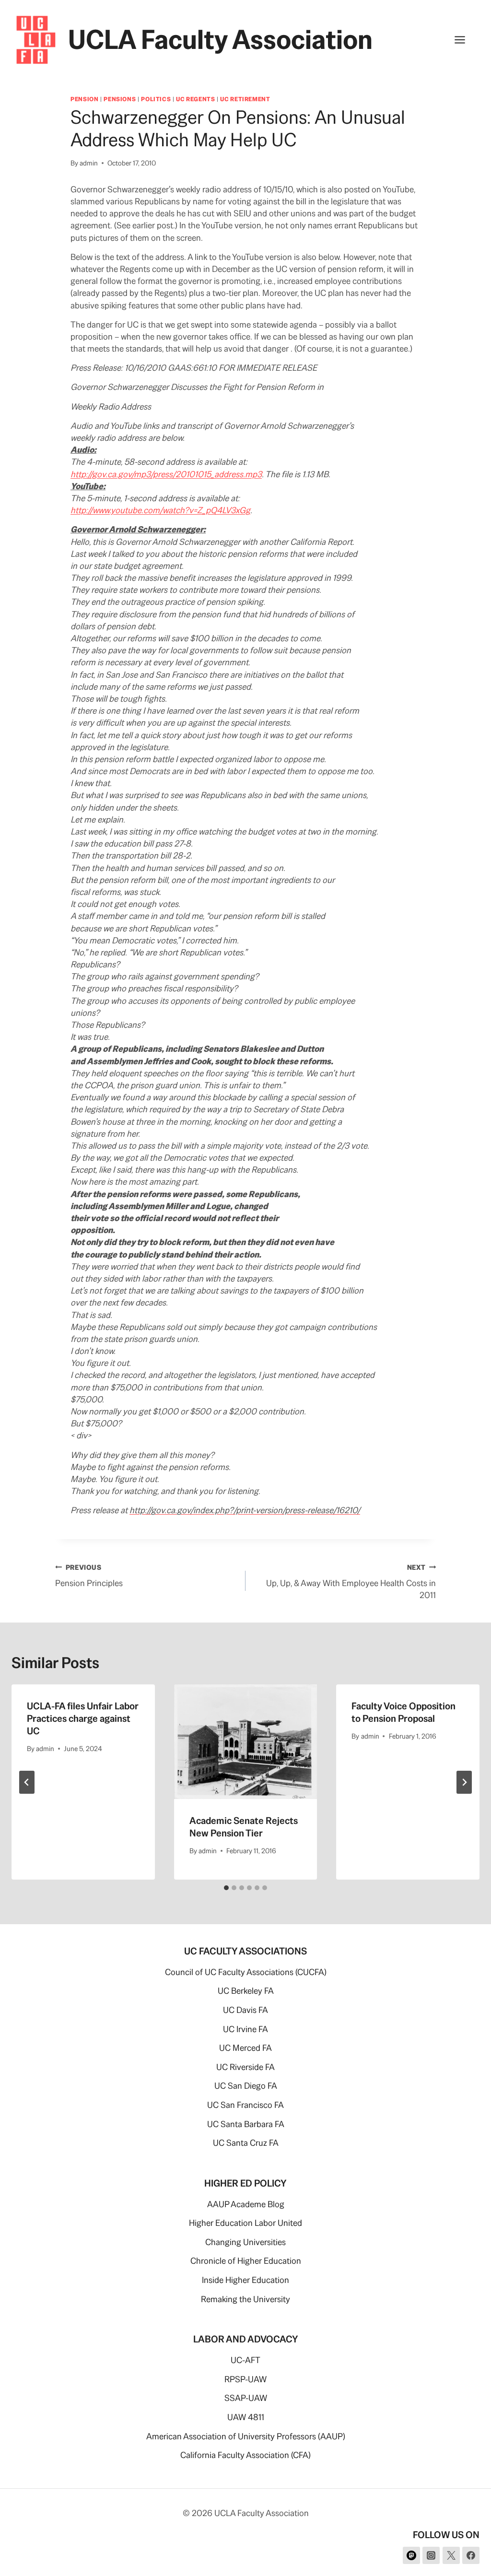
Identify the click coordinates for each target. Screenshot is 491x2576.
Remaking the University (245, 2299)
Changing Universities (245, 2242)
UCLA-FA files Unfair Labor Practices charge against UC (83, 1718)
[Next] (464, 1782)
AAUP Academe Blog (246, 2204)
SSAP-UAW (246, 2398)
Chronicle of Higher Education (246, 2261)
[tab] (226, 1888)
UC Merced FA (245, 2048)
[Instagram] (431, 2555)
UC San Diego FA (246, 2086)
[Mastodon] (411, 2555)
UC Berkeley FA (246, 1991)
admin (89, 163)
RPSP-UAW (245, 2379)
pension (84, 99)
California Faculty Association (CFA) (245, 2455)
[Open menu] (465, 40)
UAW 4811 (246, 2417)
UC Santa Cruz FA (246, 2143)
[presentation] (246, 1742)
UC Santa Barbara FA (246, 2124)
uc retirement (245, 99)
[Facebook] (471, 2555)
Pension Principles (89, 1576)
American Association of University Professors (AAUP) (246, 2436)
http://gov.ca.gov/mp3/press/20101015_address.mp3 (166, 474)
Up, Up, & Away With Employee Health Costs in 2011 (351, 1582)
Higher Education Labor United (245, 2223)
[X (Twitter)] (451, 2555)
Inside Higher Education (245, 2280)
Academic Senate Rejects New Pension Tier (244, 1827)
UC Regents (195, 99)
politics (156, 99)
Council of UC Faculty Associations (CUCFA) (246, 1972)
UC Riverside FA (245, 2067)
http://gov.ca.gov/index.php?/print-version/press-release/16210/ (245, 1510)
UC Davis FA (245, 2010)
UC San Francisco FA (245, 2105)
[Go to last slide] (27, 1782)
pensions (120, 99)
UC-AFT (245, 2360)
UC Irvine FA (245, 2029)
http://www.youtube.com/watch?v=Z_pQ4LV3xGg (160, 510)
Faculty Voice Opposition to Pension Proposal (403, 1712)
